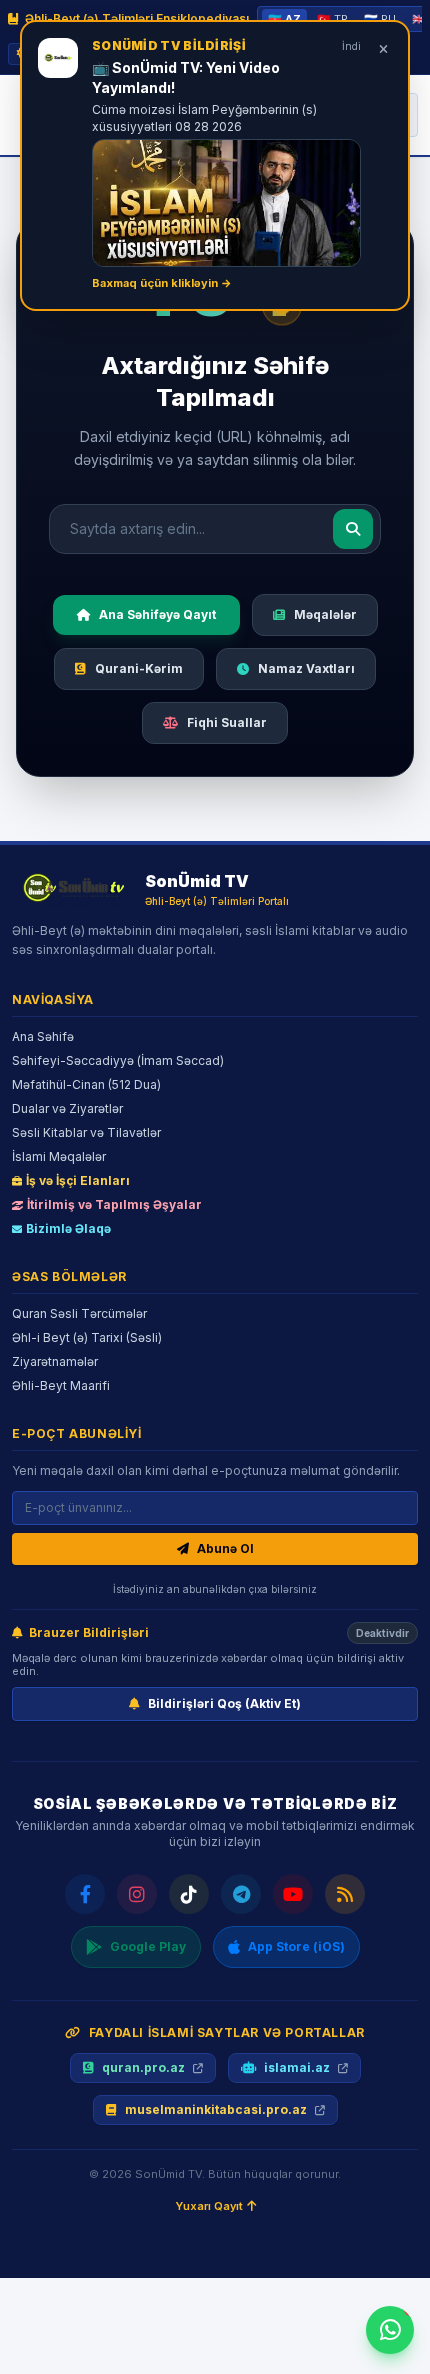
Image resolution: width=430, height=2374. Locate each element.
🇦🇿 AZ (284, 19)
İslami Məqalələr (59, 1156)
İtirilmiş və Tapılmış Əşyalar (114, 1204)
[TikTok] (189, 1894)
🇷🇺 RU (380, 19)
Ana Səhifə (43, 1036)
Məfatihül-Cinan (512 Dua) (86, 1084)
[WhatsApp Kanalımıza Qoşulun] (390, 2330)
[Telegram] (241, 1894)
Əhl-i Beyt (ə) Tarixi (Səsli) (87, 1337)
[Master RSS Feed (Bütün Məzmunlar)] (345, 1894)
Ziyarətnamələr (55, 1361)
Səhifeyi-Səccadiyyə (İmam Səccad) (118, 1060)
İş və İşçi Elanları (78, 1180)
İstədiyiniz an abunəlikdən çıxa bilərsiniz (215, 1589)
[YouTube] (293, 1894)
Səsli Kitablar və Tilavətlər (86, 1132)
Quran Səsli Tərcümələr (79, 1313)
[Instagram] (137, 1894)
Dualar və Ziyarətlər (67, 1108)
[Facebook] (85, 1894)
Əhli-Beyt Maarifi (61, 1385)
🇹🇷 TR (332, 19)
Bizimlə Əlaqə (68, 1228)
